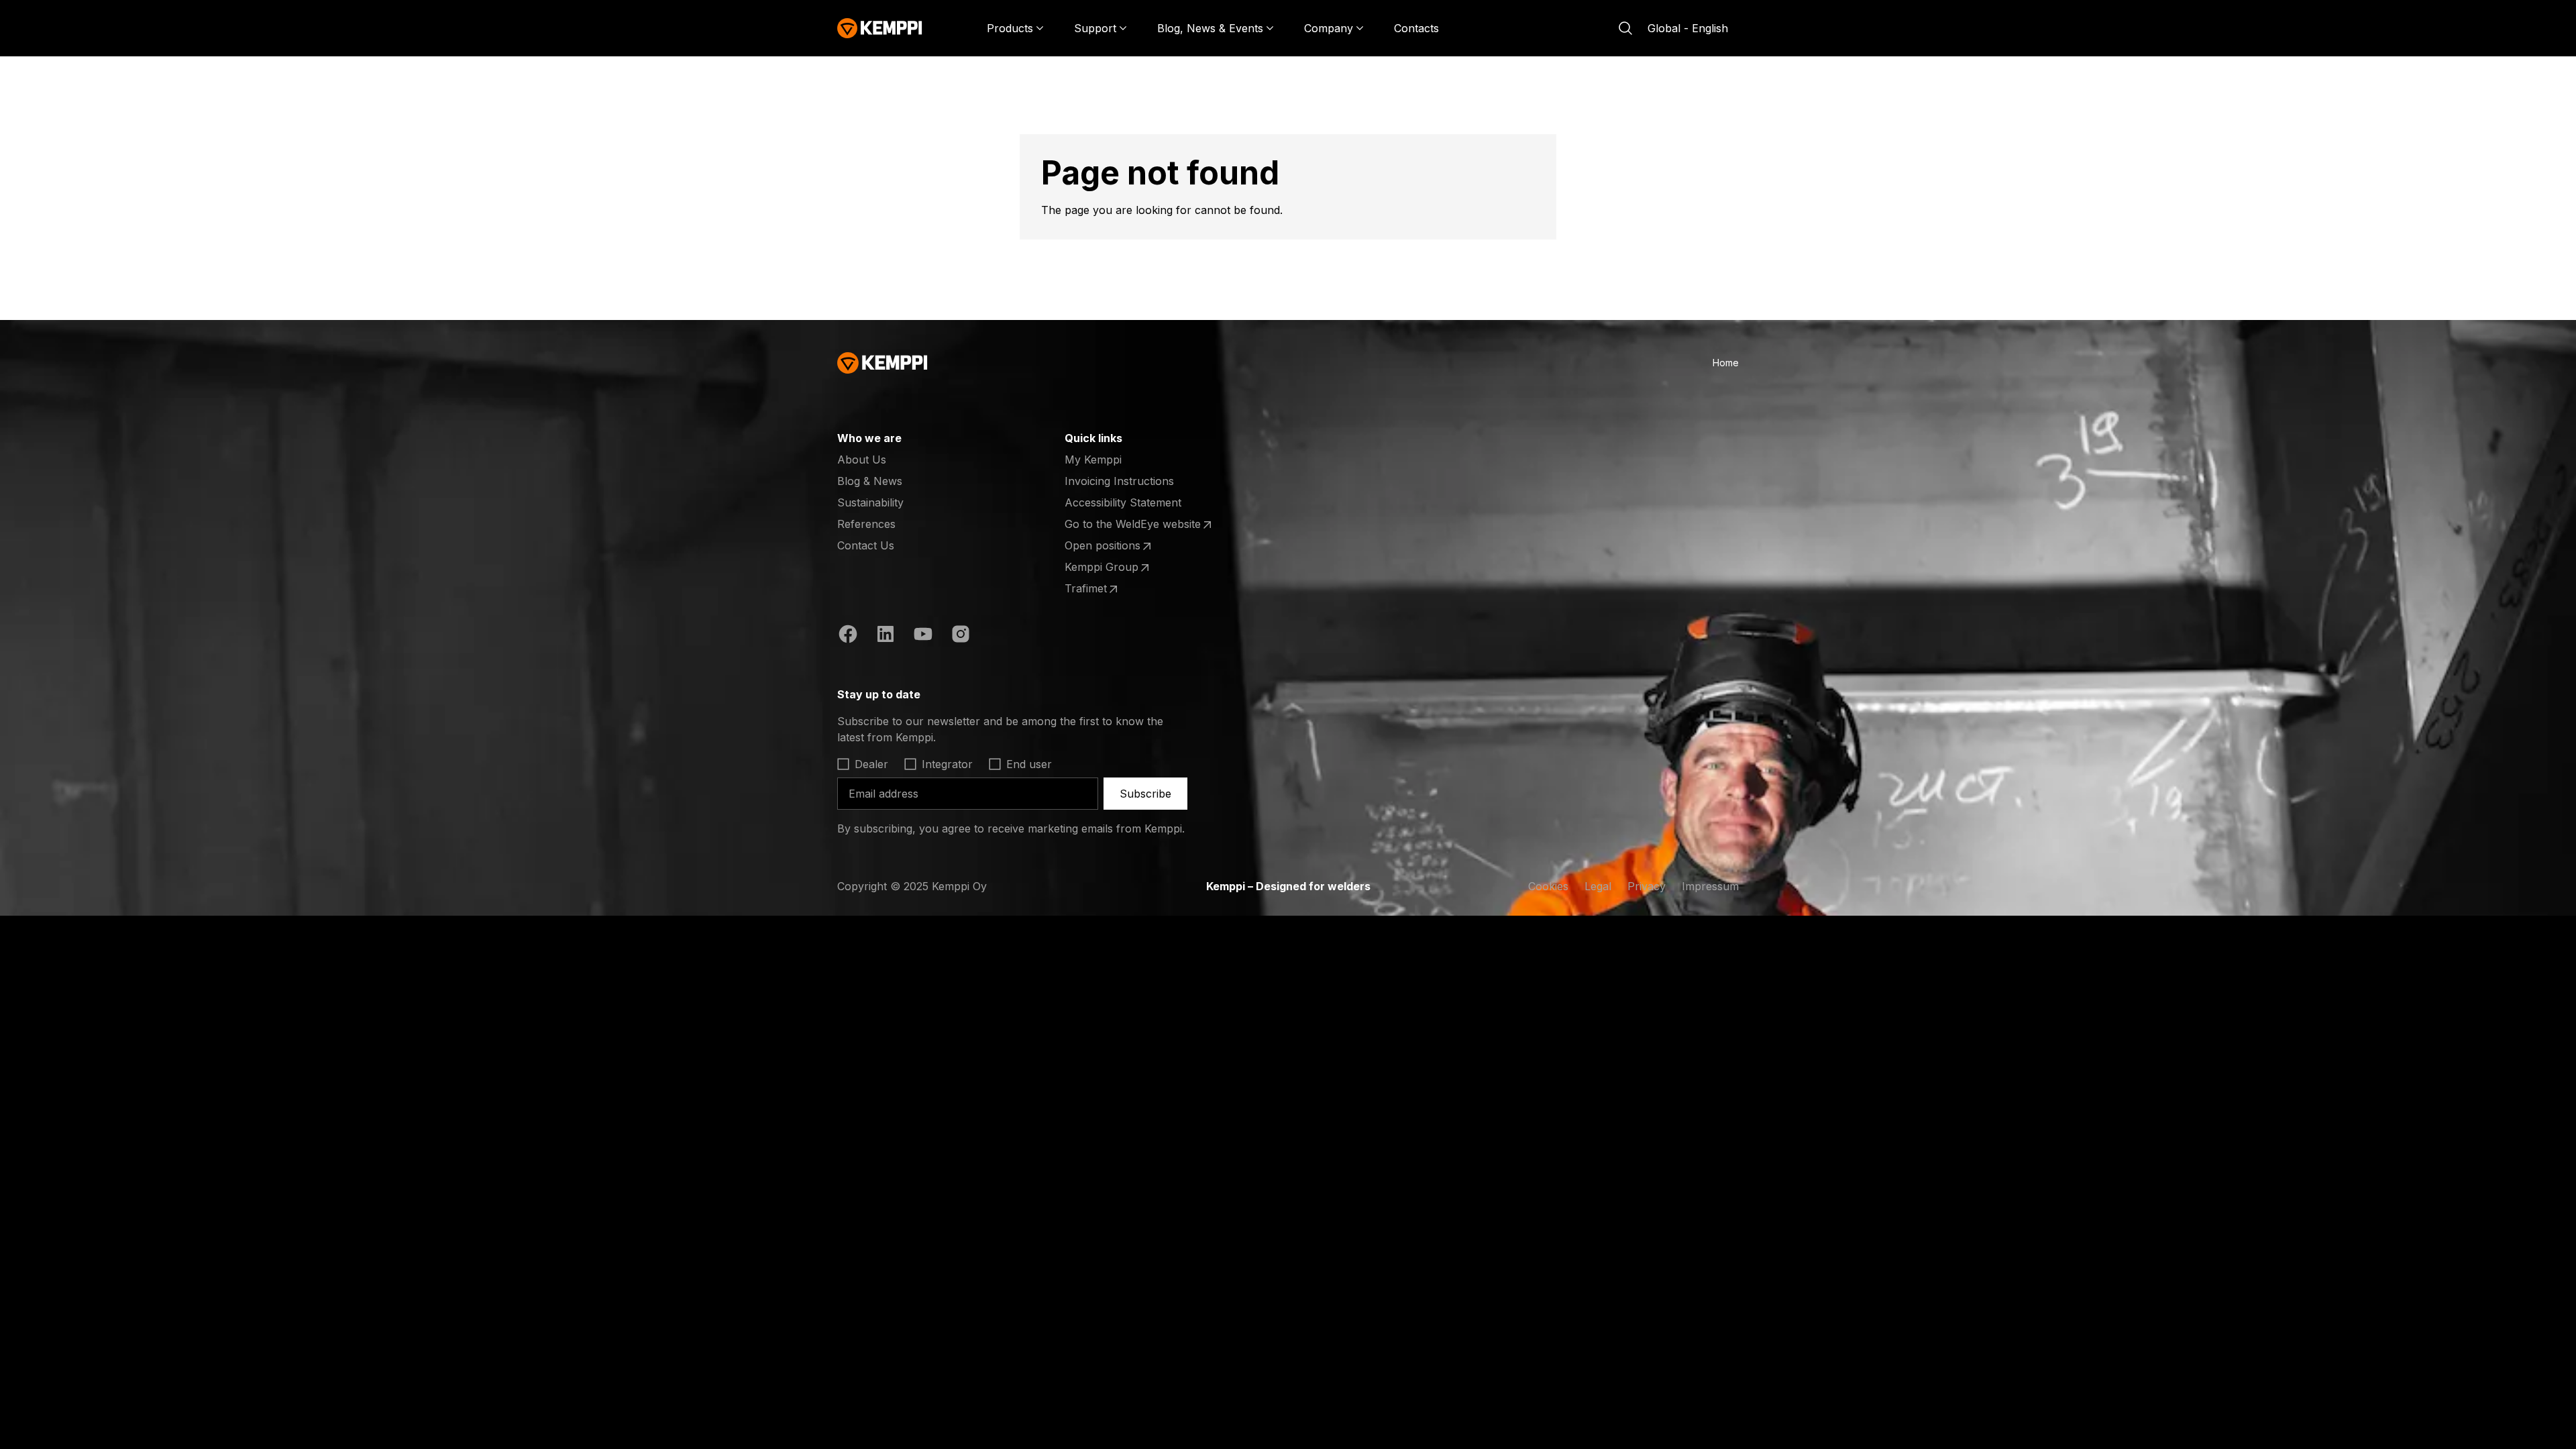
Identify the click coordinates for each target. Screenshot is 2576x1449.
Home (1726, 363)
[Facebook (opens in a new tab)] (848, 636)
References (866, 524)
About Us (862, 460)
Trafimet (1117, 589)
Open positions (1117, 546)
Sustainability (870, 502)
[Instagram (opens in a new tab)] (961, 636)
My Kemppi (1093, 460)
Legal (1598, 886)
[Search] (1625, 28)
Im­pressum (1710, 886)
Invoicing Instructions (1119, 481)
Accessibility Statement (1123, 502)
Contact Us (866, 545)
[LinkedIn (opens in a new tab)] (885, 636)
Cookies (1548, 886)
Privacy (1647, 886)
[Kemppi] (880, 28)
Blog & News (870, 481)
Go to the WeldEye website (1133, 525)
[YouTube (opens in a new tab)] (923, 636)
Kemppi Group (1117, 568)
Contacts (1416, 28)
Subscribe (1145, 794)
